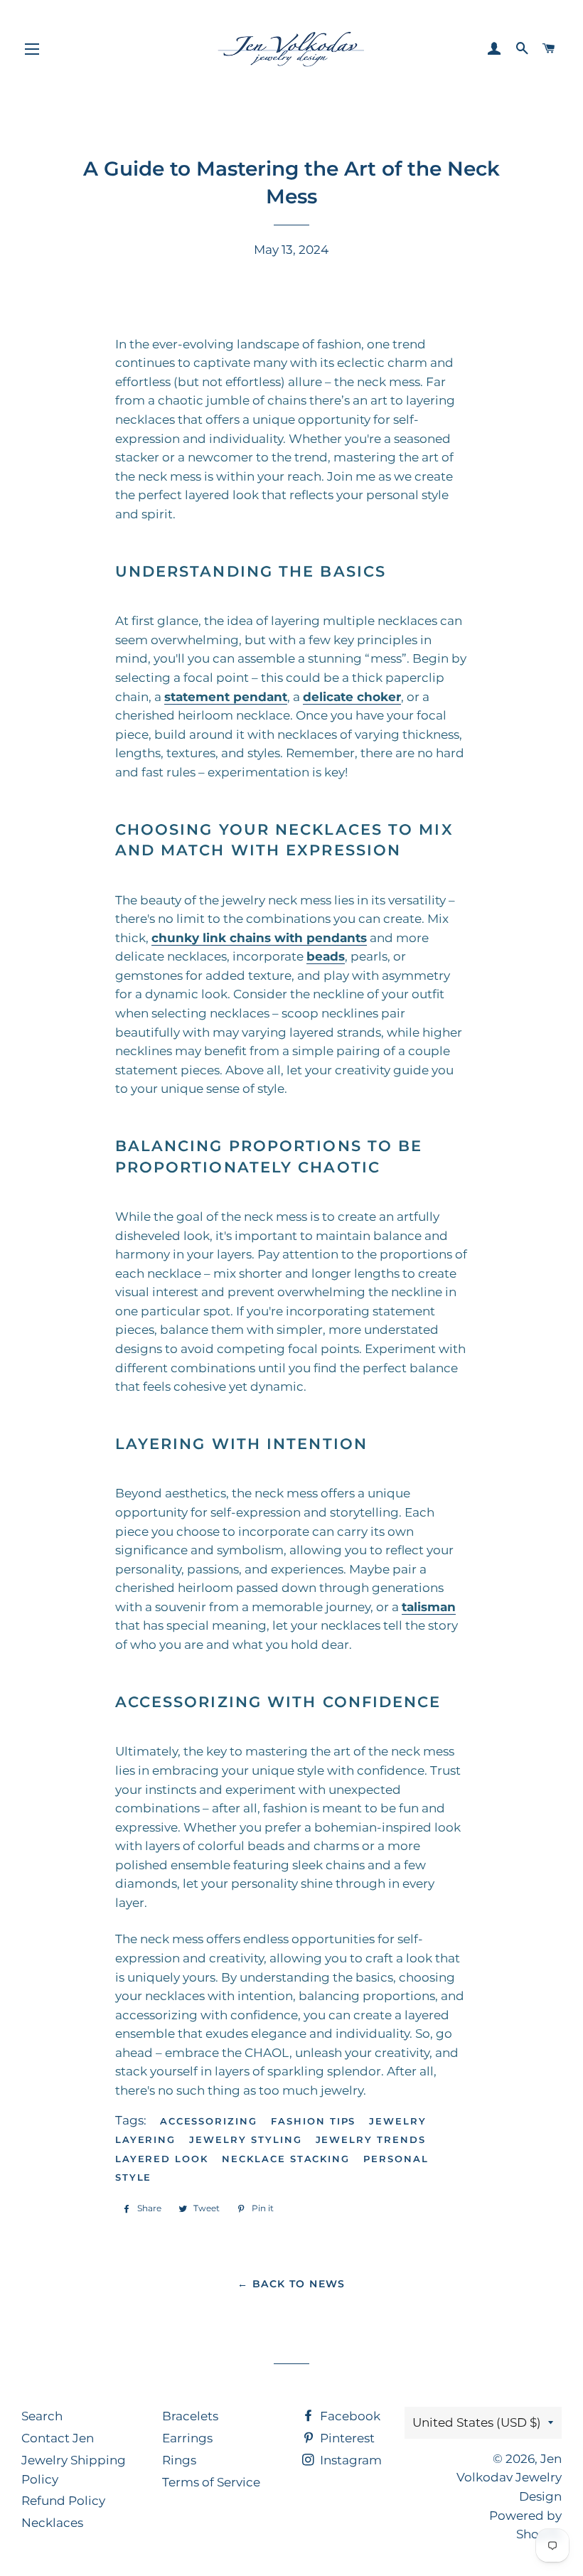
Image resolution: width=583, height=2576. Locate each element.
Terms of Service (211, 2482)
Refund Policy (63, 2501)
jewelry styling (245, 2139)
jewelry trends (371, 2139)
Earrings (187, 2438)
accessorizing (209, 2121)
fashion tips (313, 2121)
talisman (429, 1607)
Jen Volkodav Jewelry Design (509, 2478)
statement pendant (226, 697)
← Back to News (291, 2284)
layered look (162, 2159)
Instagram (349, 2460)
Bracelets (190, 2416)
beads (326, 956)
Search (42, 2416)
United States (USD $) (477, 2422)
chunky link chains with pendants (259, 938)
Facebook (349, 2416)
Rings (179, 2460)
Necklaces (52, 2523)
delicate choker (352, 697)
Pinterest (346, 2438)
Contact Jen (58, 2438)
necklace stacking (286, 2159)
